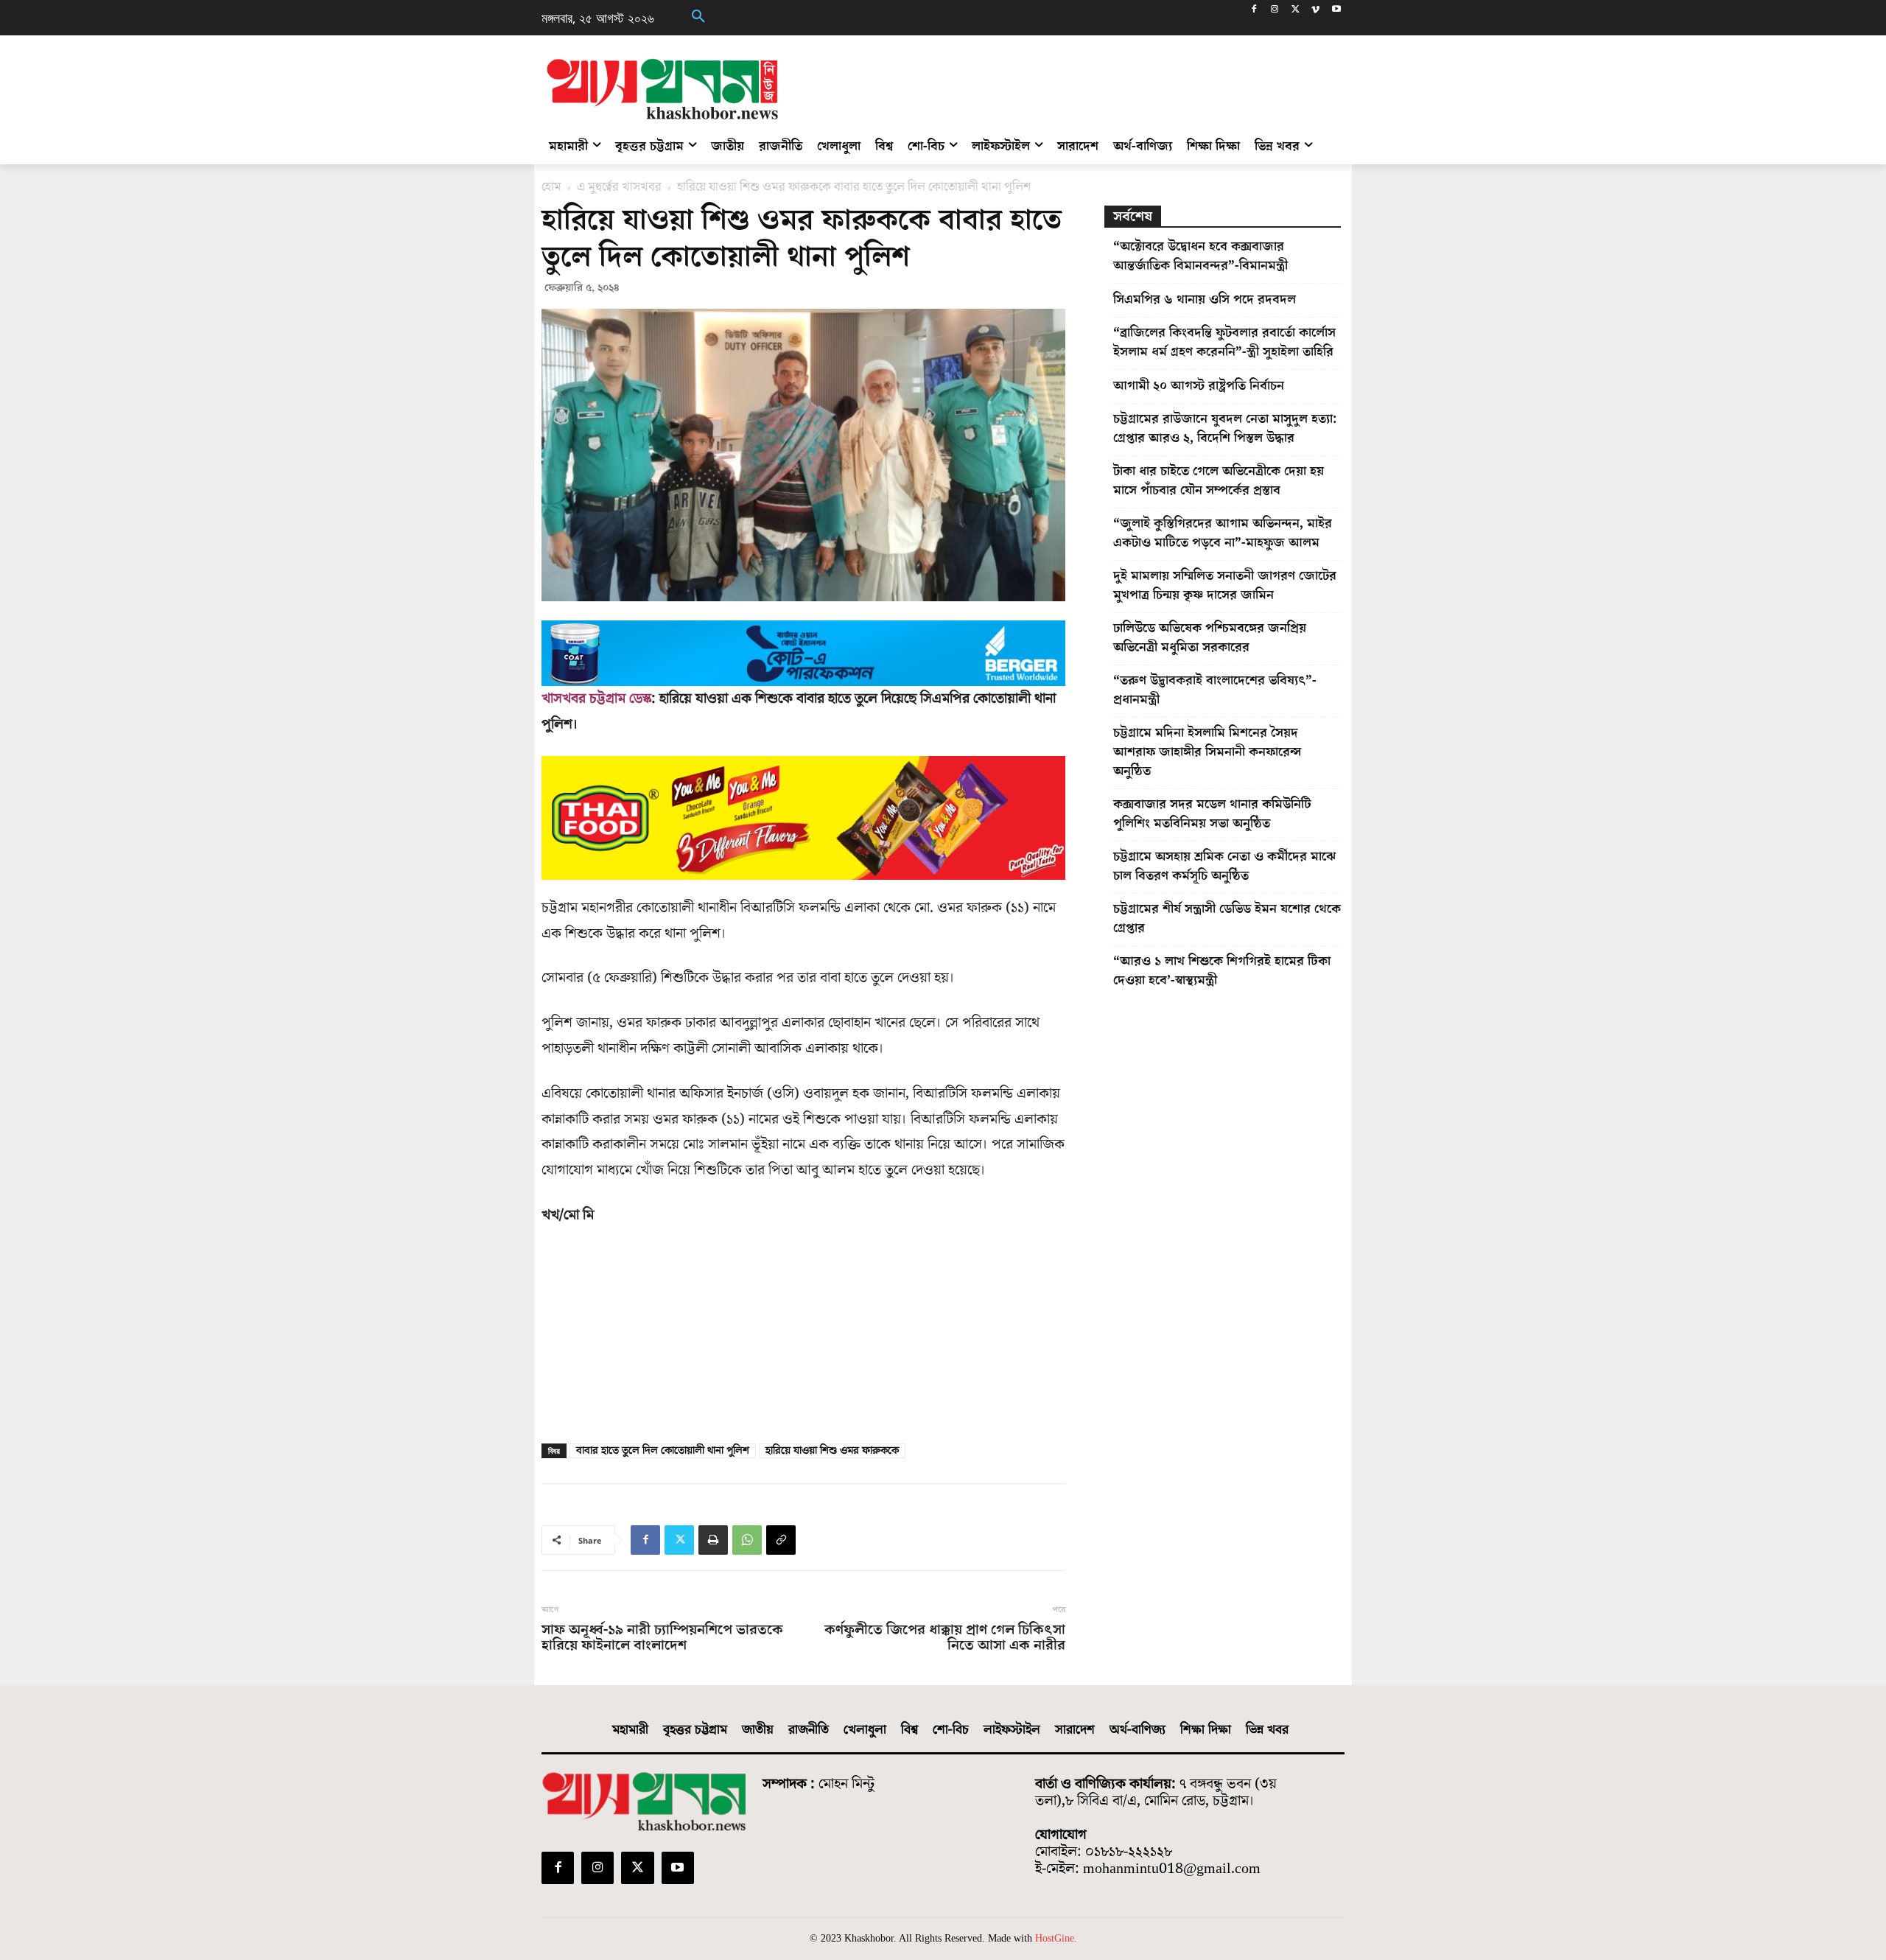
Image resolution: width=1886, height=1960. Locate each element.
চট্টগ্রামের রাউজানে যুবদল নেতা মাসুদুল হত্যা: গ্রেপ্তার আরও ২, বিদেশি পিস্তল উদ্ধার (1225, 428)
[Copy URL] (781, 1540)
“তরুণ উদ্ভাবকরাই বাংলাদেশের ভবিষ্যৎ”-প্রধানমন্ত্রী (1215, 690)
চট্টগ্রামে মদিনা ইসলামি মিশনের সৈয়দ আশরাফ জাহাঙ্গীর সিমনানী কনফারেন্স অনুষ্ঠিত (1207, 752)
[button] (698, 18)
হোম (551, 187)
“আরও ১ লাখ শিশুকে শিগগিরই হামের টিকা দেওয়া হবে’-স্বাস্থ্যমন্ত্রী (1222, 971)
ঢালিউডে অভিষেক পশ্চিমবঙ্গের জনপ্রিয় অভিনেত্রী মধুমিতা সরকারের (1210, 638)
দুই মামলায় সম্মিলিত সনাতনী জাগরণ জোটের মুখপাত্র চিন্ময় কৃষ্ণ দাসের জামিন (1225, 585)
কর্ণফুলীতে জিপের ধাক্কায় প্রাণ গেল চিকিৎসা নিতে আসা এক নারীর (944, 1638)
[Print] (713, 1540)
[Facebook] (1254, 11)
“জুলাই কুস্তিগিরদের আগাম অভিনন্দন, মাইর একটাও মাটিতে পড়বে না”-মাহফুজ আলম (1223, 533)
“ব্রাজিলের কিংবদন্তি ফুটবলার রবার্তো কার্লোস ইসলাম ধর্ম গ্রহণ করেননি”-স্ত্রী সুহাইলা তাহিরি (1224, 342)
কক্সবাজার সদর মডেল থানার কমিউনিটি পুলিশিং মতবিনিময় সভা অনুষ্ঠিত (1212, 814)
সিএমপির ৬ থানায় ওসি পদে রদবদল (1205, 300)
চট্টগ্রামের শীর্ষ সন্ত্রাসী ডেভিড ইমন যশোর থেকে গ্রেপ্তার (1227, 918)
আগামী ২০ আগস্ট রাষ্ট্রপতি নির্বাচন (1199, 386)
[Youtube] (1336, 11)
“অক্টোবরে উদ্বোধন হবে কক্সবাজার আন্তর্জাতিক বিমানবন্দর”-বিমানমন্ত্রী (1200, 256)
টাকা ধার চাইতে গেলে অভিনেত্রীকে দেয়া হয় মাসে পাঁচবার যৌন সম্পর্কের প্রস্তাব (1219, 481)
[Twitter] (1296, 11)
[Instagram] (1275, 11)
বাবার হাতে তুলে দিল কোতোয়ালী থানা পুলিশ (663, 1451)
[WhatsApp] (747, 1540)
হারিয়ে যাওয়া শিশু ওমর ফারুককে (832, 1451)
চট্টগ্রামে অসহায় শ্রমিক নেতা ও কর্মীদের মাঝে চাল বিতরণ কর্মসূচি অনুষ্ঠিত (1224, 866)
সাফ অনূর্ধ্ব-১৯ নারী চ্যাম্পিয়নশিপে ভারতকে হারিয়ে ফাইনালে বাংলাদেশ (662, 1638)
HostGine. (1056, 1938)
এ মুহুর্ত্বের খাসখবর (619, 187)
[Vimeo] (1315, 11)
